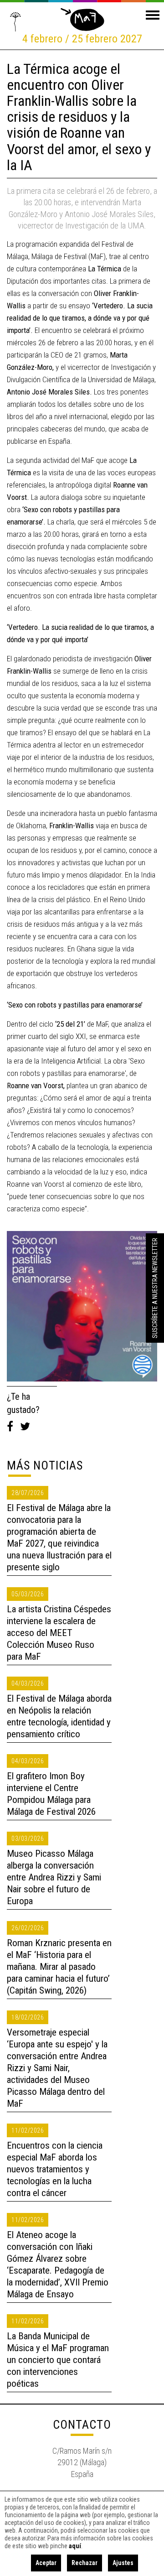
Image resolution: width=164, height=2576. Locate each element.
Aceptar (46, 2563)
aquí (75, 2546)
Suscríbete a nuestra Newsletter (155, 1288)
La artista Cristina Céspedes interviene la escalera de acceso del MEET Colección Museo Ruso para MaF (59, 1633)
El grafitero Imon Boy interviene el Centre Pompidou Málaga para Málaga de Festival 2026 (51, 1794)
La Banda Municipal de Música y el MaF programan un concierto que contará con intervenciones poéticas (58, 2360)
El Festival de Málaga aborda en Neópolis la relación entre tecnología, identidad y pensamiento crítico (59, 1716)
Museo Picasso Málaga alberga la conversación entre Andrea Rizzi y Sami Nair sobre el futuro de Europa (54, 1877)
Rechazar (85, 2563)
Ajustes (123, 2563)
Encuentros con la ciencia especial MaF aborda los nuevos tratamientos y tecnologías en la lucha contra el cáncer (55, 2169)
